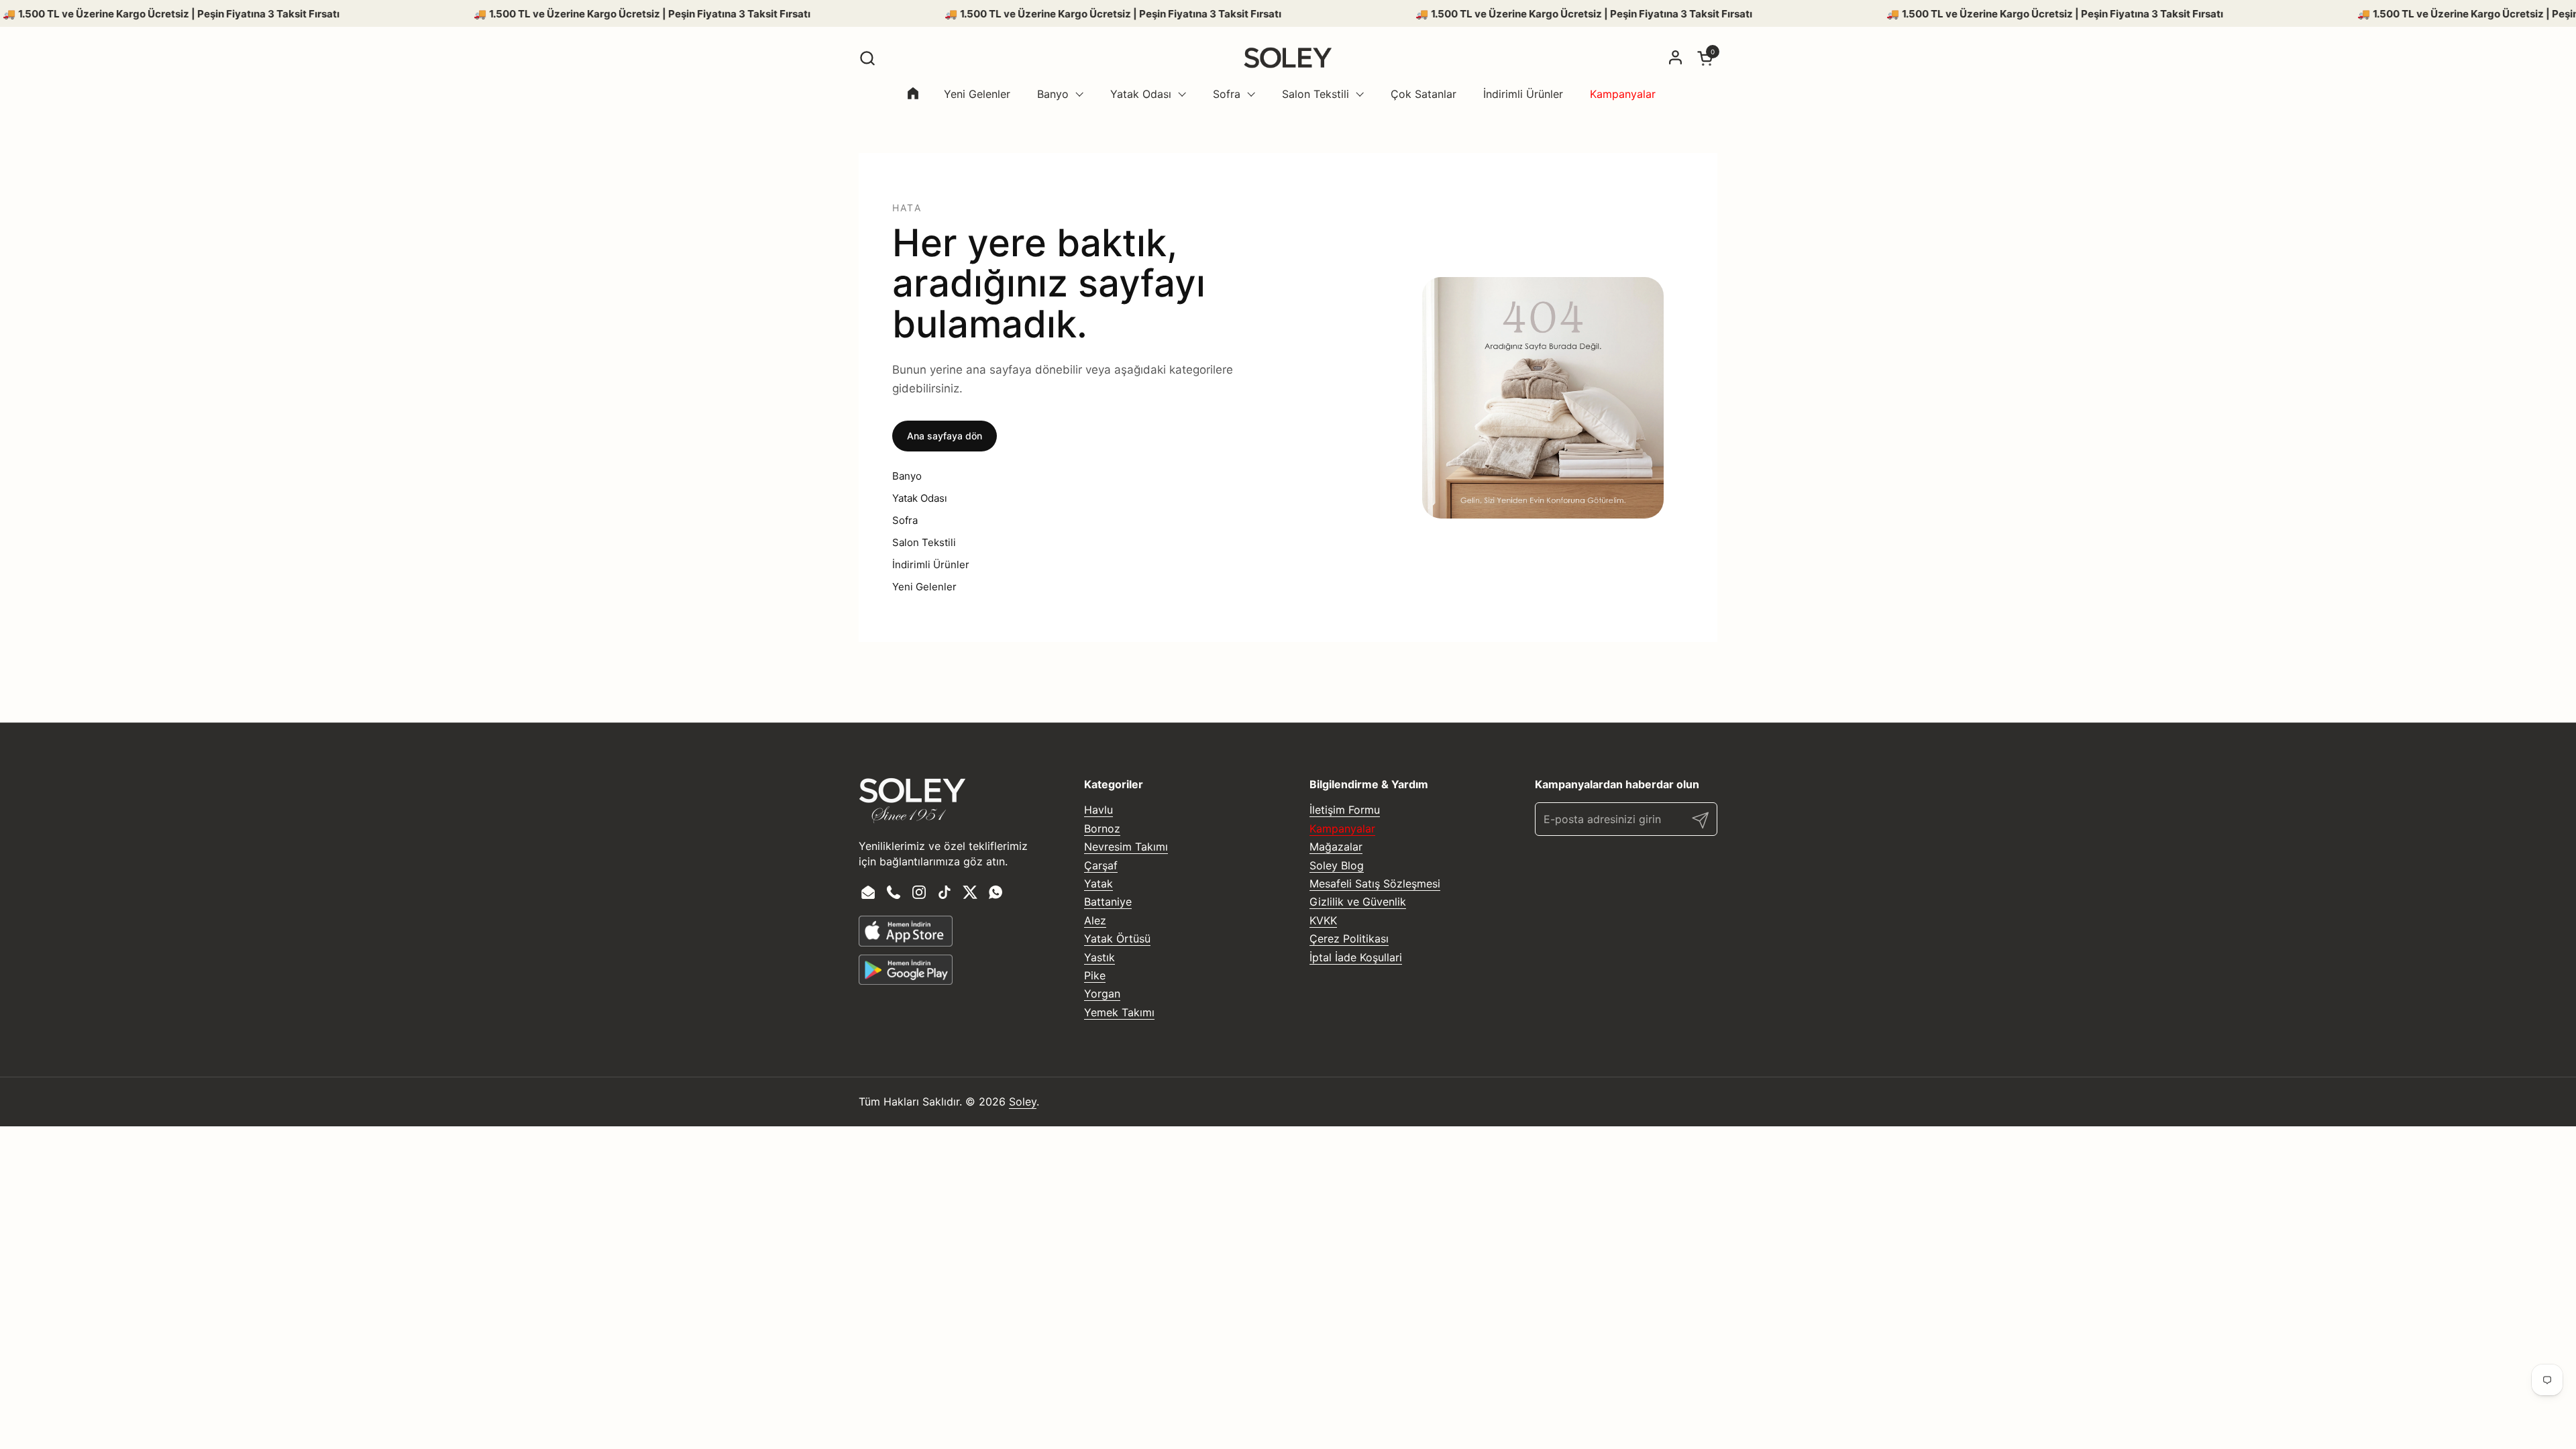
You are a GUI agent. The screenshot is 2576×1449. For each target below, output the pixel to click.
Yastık (1099, 957)
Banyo (907, 476)
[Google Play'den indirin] (906, 970)
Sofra (905, 520)
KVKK (1323, 920)
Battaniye (1108, 902)
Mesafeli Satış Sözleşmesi (1375, 883)
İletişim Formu (1345, 810)
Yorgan (1102, 994)
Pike (1095, 975)
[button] (867, 58)
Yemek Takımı (1119, 1012)
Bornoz (1102, 828)
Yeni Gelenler (924, 587)
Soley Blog (1337, 865)
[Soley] (1288, 58)
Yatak (1098, 883)
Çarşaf (1101, 865)
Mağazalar (1336, 847)
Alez (1095, 920)
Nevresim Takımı (1126, 847)
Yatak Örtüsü (1117, 938)
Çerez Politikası (1349, 938)
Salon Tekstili (924, 542)
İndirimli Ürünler (931, 565)
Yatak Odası (920, 498)
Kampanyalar (1342, 828)
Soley (1023, 1102)
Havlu (1098, 810)
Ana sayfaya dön (945, 436)
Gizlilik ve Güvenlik (1358, 902)
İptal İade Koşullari (1356, 957)
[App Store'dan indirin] (906, 931)
